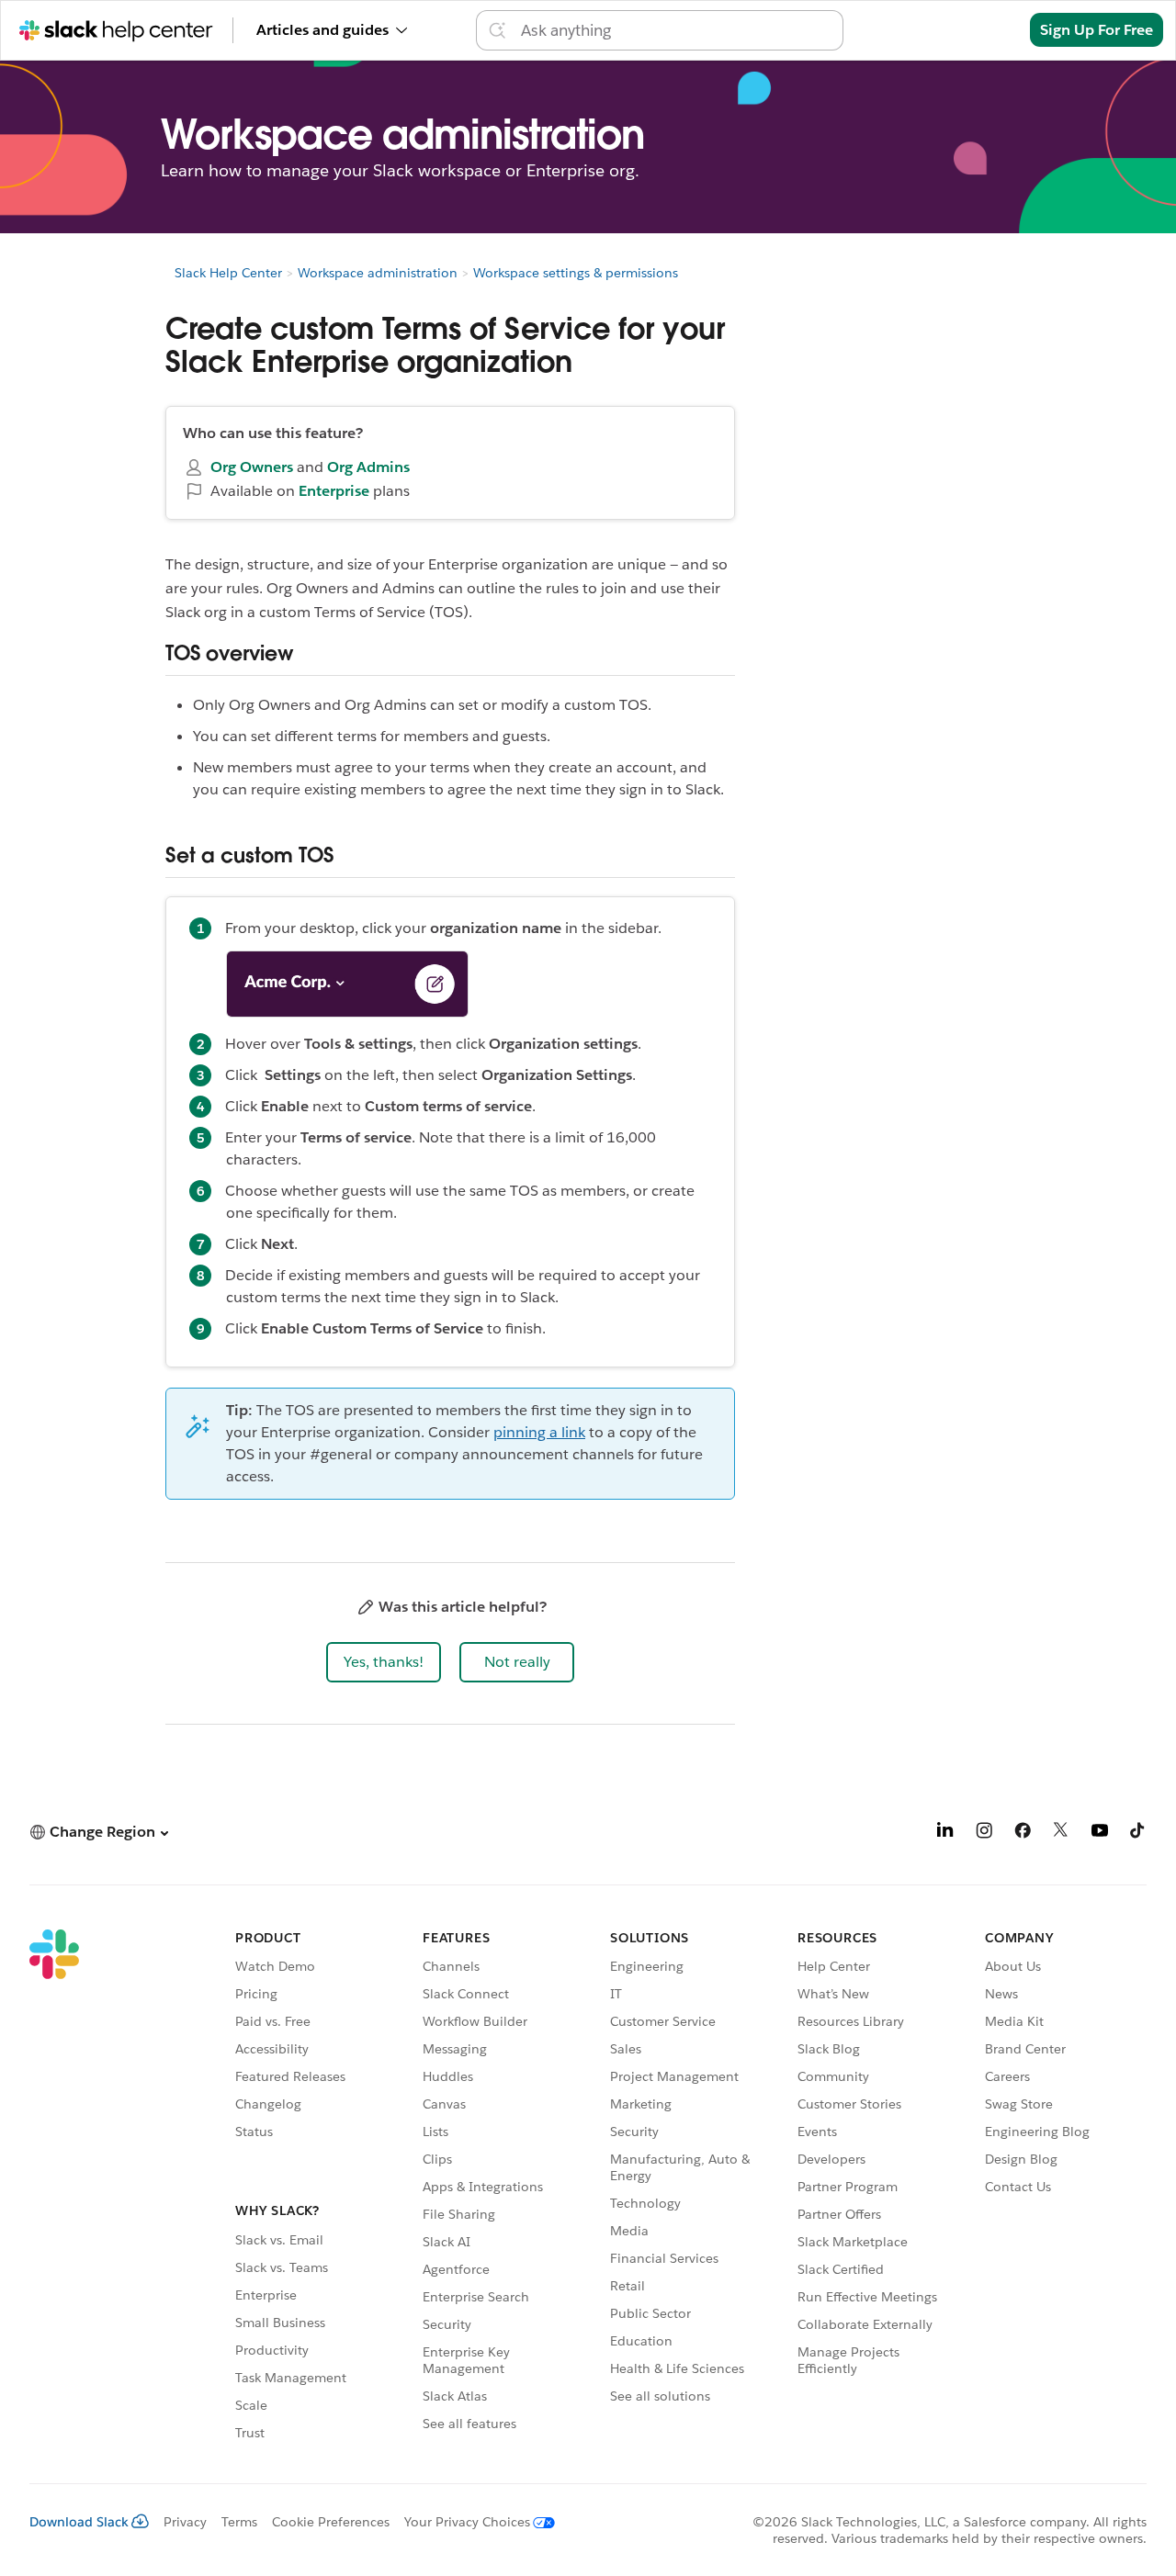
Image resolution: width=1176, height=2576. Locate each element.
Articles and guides (322, 30)
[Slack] (54, 2188)
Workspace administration (378, 273)
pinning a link (539, 1432)
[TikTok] (1138, 1834)
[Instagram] (984, 1834)
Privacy (185, 2522)
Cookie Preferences (331, 2522)
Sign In (983, 30)
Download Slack (79, 2522)
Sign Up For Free (1097, 30)
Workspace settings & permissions (576, 273)
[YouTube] (1100, 1834)
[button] (384, 1662)
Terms (239, 2522)
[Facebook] (1023, 1834)
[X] (1061, 1834)
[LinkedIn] (945, 1834)
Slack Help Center (228, 273)
